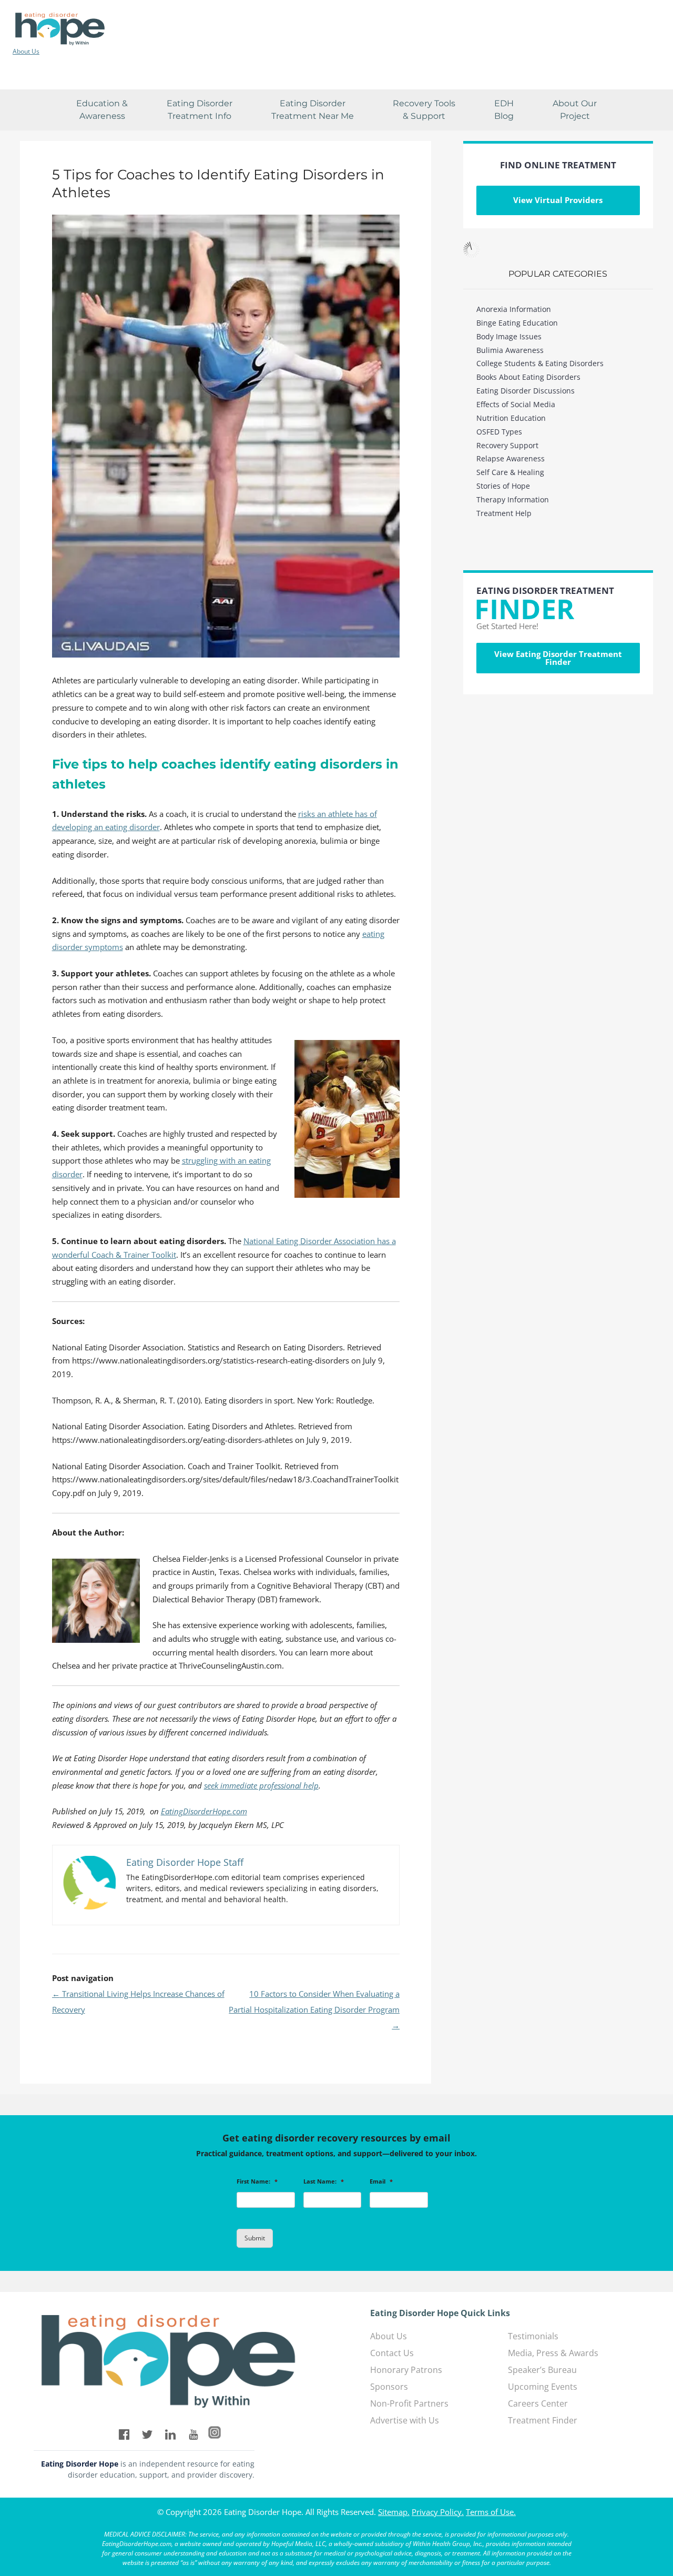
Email (381, 2181)
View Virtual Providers (558, 200)
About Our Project (575, 110)
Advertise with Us (405, 2420)
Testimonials (533, 2336)
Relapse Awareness (511, 458)
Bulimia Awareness (510, 350)
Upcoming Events (543, 2387)
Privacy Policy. (438, 2512)
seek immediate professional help (261, 1785)
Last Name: (324, 2181)
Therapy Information (513, 499)
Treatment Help (504, 513)
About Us (26, 52)
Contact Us (392, 2353)
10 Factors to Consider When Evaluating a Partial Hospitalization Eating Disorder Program (314, 2009)
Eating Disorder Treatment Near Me (313, 110)
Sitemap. (394, 2512)
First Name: (257, 2181)
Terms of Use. (491, 2512)
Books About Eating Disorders (528, 377)
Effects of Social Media (516, 404)
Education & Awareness (102, 110)
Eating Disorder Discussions (526, 391)
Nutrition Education (511, 418)
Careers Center (538, 2403)
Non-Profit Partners (409, 2403)
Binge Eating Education (517, 323)
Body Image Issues (509, 336)
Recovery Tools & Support (424, 110)
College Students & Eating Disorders (540, 363)
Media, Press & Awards (553, 2353)
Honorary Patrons (406, 2370)
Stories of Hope (503, 486)
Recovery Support (507, 445)
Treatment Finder (543, 2420)
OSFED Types (499, 432)
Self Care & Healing (510, 472)
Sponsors (389, 2387)
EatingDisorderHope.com (204, 1811)
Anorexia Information (514, 309)
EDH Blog (504, 110)
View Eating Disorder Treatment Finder (558, 658)
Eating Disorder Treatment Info (200, 110)
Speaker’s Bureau (542, 2370)
